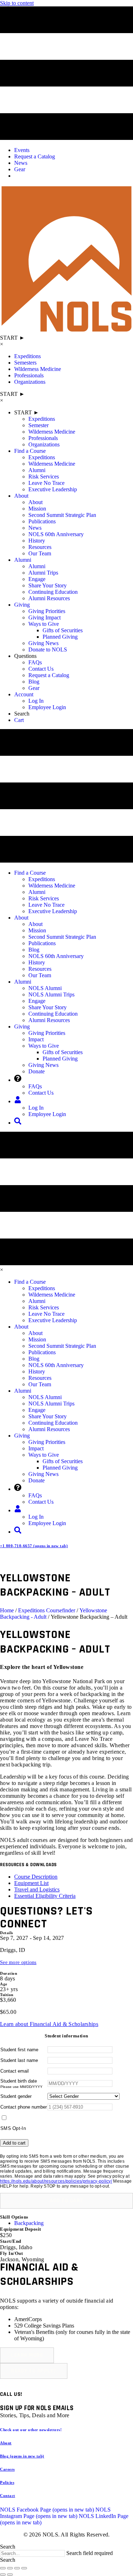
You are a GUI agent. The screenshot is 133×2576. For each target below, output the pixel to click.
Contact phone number (24, 2107)
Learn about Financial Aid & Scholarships (49, 2024)
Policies (7, 2482)
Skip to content (17, 3)
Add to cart (14, 2143)
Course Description (36, 1877)
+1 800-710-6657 (34, 1546)
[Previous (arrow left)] (3, 2575)
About (6, 2443)
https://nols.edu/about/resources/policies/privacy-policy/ (56, 2181)
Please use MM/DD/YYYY (21, 2087)
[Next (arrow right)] (10, 2575)
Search (8, 2547)
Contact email (15, 2071)
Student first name (19, 2050)
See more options (18, 1962)
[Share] (17, 2568)
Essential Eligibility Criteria (45, 1896)
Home (7, 1610)
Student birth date (19, 2081)
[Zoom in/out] (3, 2568)
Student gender (16, 2096)
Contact (8, 2496)
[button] (66, 2201)
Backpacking (29, 2223)
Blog (22, 2456)
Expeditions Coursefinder (47, 1610)
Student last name (19, 2060)
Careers (7, 2469)
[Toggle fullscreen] (10, 2568)
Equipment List (31, 1883)
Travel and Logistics (37, 1889)
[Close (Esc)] (24, 2568)
